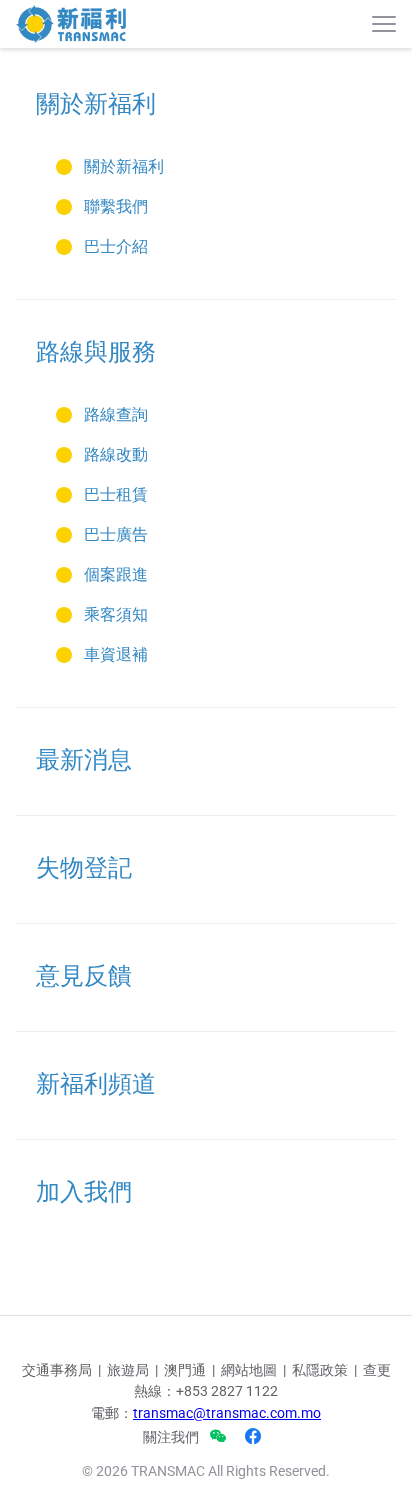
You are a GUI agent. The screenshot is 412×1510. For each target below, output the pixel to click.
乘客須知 (116, 614)
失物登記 (84, 868)
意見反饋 (84, 976)
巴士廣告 (116, 534)
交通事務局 (57, 1370)
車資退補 (116, 654)
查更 (377, 1370)
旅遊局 (128, 1370)
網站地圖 (249, 1370)
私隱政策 (320, 1370)
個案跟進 (116, 574)
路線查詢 (116, 414)
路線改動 (116, 454)
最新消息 (84, 760)
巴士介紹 (116, 246)
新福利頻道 (96, 1084)
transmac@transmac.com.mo (227, 1413)
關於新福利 (96, 104)
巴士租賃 (116, 494)
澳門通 (185, 1370)
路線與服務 (96, 352)
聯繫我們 (116, 206)
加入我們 (84, 1192)
